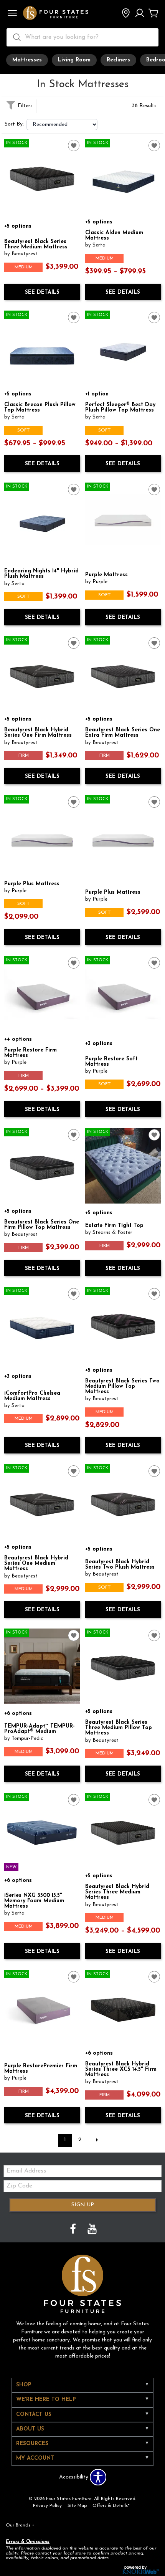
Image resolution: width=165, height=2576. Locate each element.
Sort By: (14, 124)
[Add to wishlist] (74, 145)
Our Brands (20, 2525)
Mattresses (27, 60)
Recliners (118, 60)
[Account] (140, 14)
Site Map (77, 2506)
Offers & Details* (111, 2506)
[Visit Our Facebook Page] (74, 2230)
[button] (12, 14)
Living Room (74, 60)
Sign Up (83, 2205)
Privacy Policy (47, 2506)
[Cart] (153, 14)
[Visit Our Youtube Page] (92, 2230)
